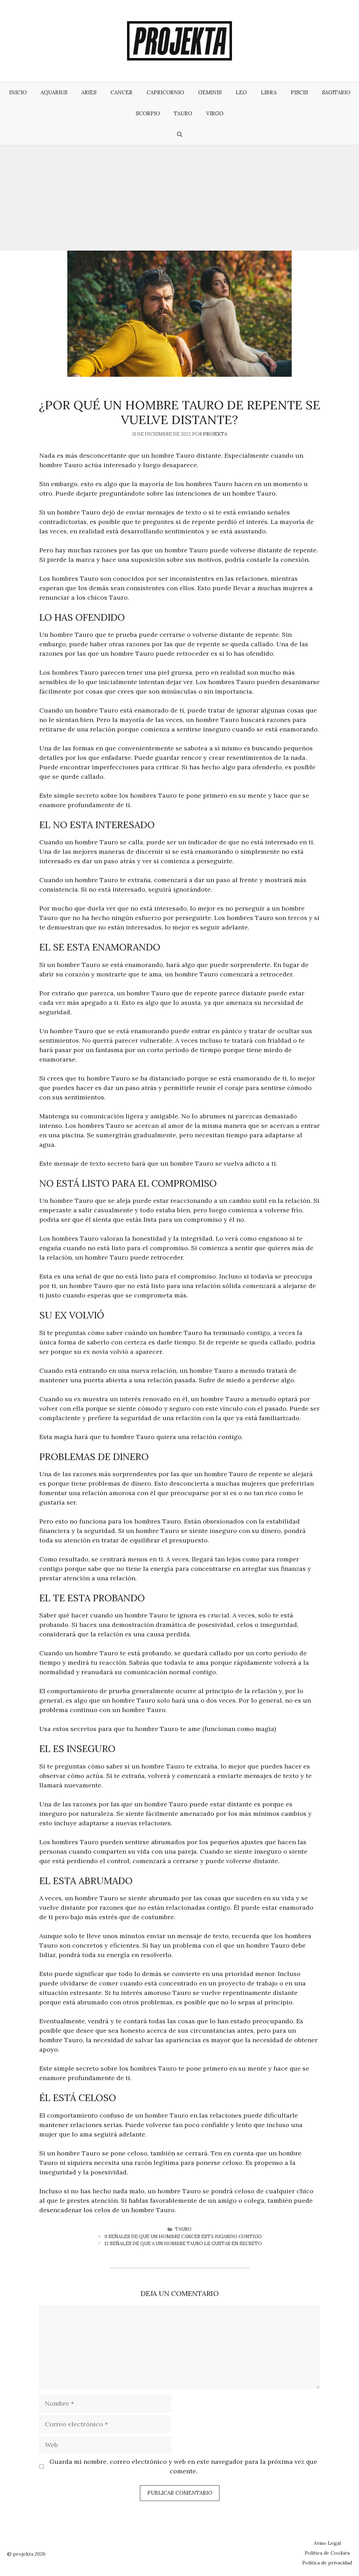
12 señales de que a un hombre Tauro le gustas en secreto (183, 2244)
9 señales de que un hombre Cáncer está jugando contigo (183, 2237)
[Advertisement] (179, 198)
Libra (269, 92)
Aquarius (54, 92)
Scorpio (148, 113)
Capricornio (165, 92)
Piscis (299, 92)
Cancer (121, 92)
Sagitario (336, 92)
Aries (89, 92)
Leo (241, 92)
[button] (180, 135)
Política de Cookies (327, 2553)
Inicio (18, 92)
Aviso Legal (327, 2543)
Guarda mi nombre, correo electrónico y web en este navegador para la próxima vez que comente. (183, 2466)
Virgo (215, 113)
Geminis (210, 92)
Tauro (183, 113)
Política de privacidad (327, 2563)
